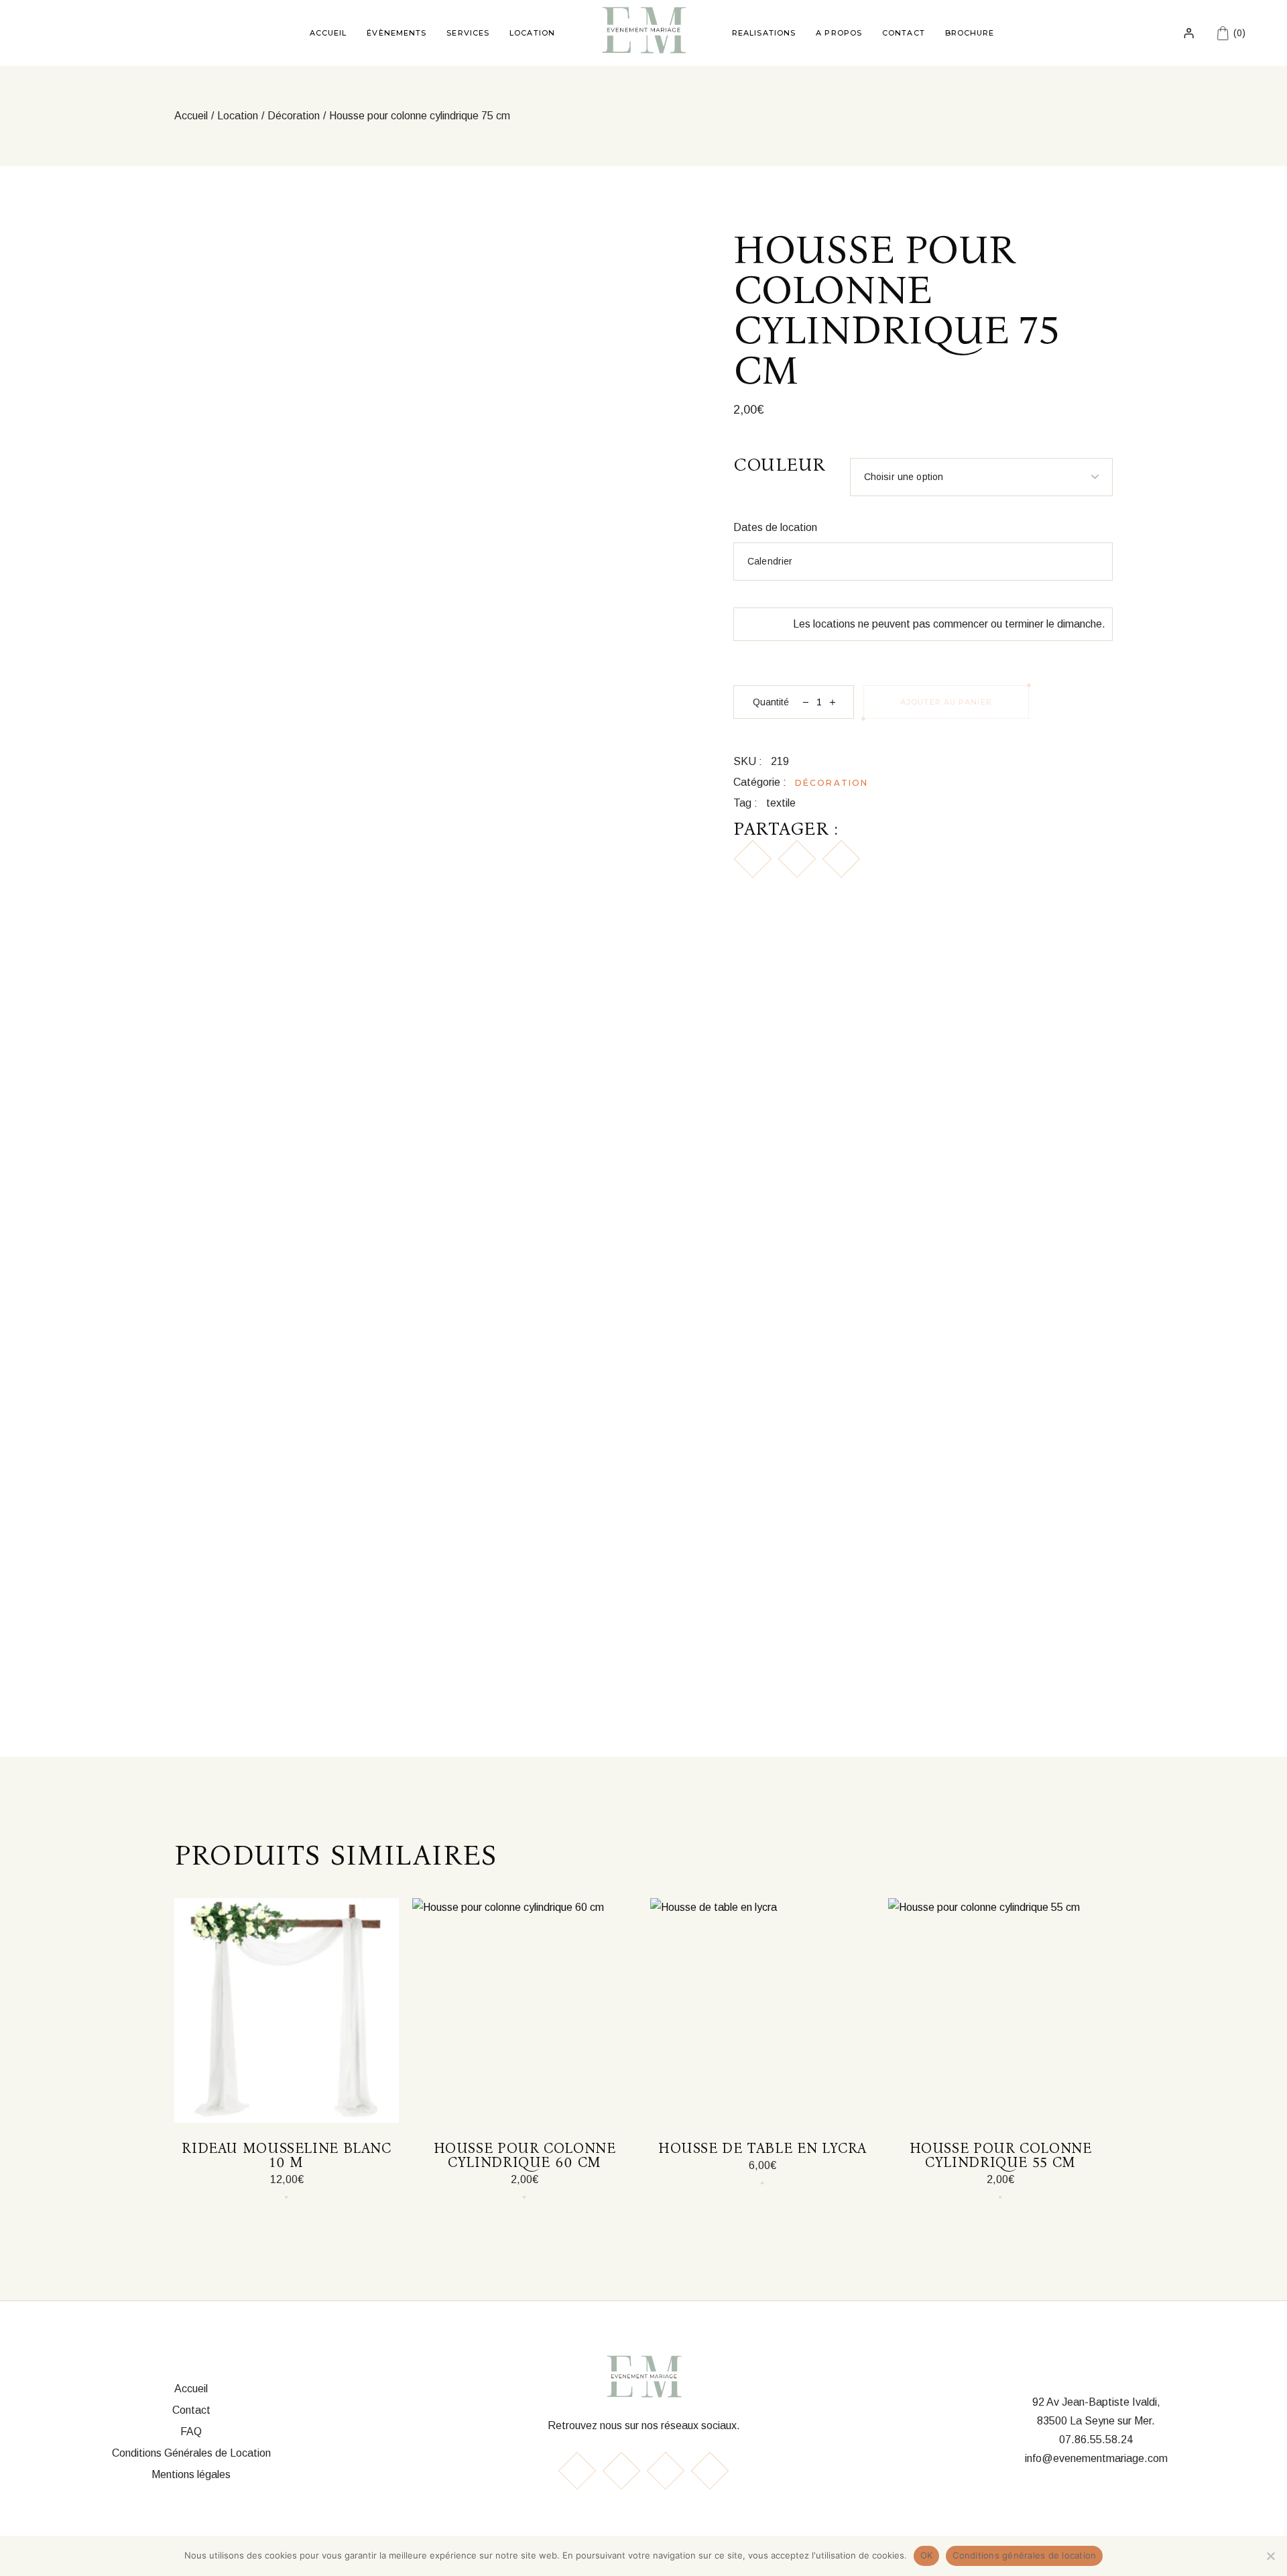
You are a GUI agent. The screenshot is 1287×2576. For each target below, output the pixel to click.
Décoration (832, 783)
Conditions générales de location (1024, 2555)
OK (927, 2555)
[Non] (1270, 2556)
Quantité (771, 702)
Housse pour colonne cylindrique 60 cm (525, 2155)
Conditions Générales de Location (191, 2453)
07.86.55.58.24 (1096, 2440)
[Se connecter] (1189, 33)
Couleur (780, 465)
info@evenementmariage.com (1096, 2458)
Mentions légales (191, 2474)
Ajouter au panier (946, 702)
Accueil (191, 2389)
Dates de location (775, 527)
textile (781, 803)
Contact (191, 2410)
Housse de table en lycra (762, 2148)
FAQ (191, 2432)
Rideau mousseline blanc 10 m (287, 2155)
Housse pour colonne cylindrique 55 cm (1001, 2155)
